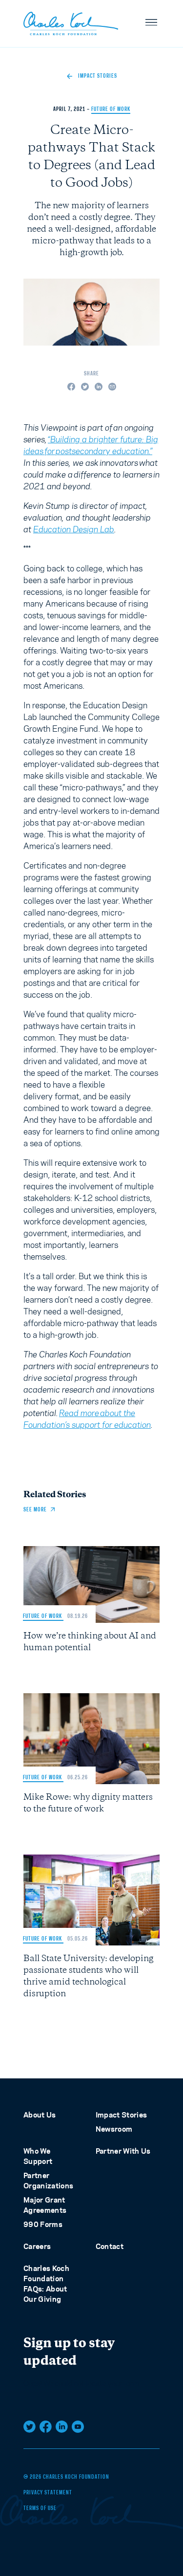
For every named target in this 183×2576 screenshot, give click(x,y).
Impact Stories (122, 2115)
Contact (110, 2246)
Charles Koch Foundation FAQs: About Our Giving (46, 2284)
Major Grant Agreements (45, 2205)
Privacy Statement (48, 2493)
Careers (37, 2246)
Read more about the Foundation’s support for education (87, 1419)
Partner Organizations (49, 2181)
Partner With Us (123, 2151)
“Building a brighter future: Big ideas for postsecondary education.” (91, 445)
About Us (40, 2115)
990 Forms (43, 2224)
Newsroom (114, 2129)
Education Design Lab (74, 529)
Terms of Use (40, 2509)
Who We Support (38, 2156)
